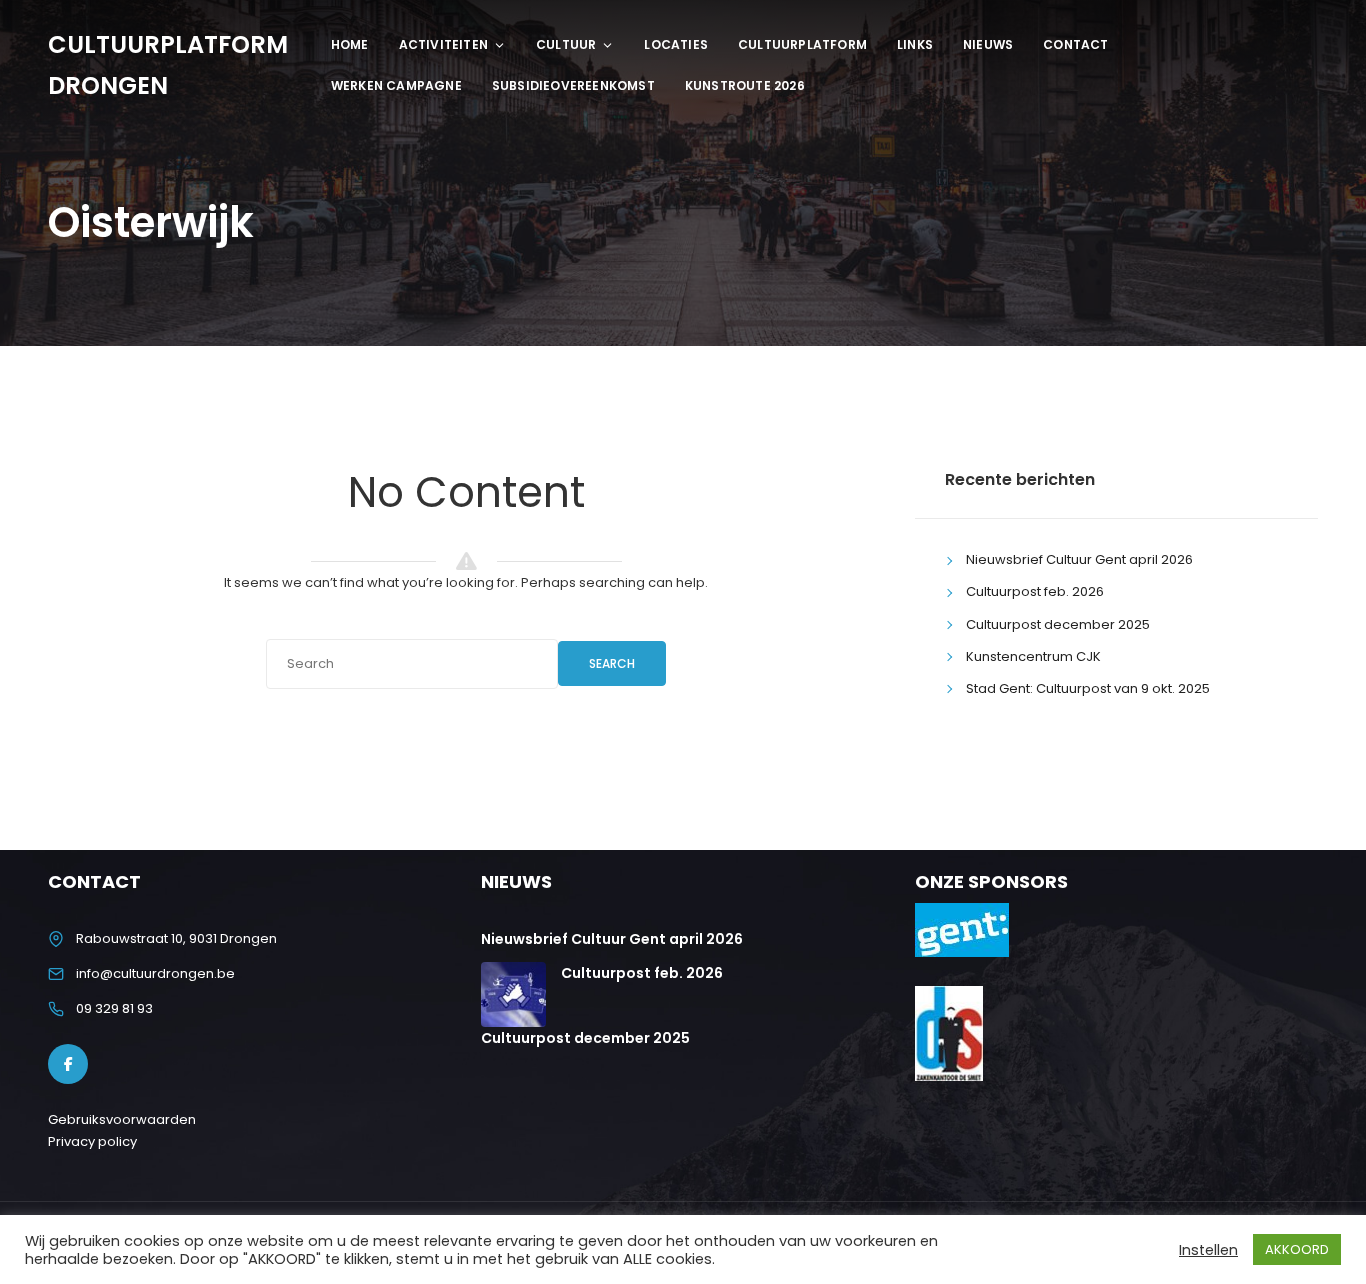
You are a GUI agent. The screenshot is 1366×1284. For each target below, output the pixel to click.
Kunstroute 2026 (745, 85)
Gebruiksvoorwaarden (122, 1119)
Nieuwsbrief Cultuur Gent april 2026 (1079, 559)
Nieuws (988, 44)
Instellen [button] (1208, 1250)
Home (350, 44)
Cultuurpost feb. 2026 (1035, 591)
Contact (1075, 44)
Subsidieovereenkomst (573, 85)
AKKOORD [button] (1297, 1249)
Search (612, 663)
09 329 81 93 (114, 1008)
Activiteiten (443, 44)
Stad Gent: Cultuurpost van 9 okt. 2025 (1088, 688)
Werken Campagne (396, 85)
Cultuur (566, 44)
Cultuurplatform (802, 44)
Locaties (676, 44)
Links (915, 44)
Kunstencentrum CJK (1033, 656)
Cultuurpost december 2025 (1058, 624)
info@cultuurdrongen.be (155, 973)
